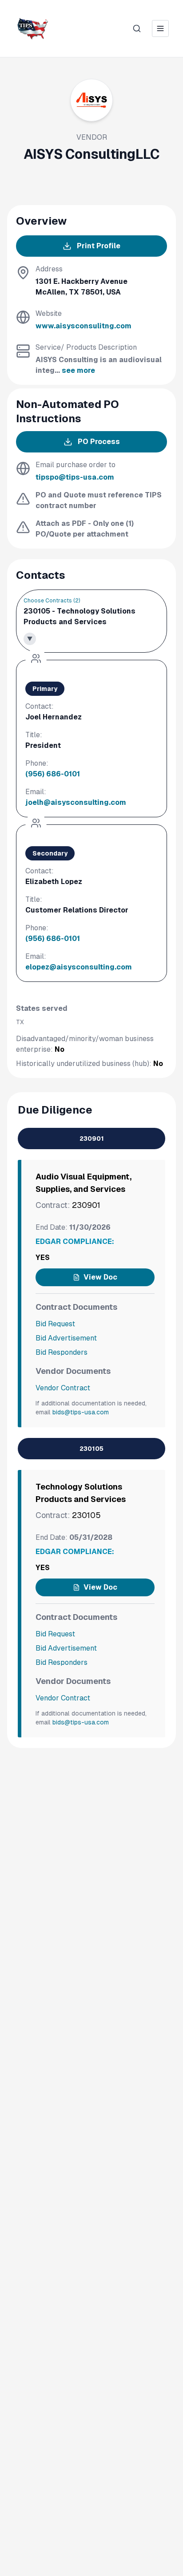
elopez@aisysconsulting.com (79, 967)
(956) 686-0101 (53, 774)
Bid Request (55, 1324)
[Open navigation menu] (160, 28)
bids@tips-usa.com (81, 1412)
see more (78, 370)
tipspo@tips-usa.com (75, 477)
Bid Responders (62, 1352)
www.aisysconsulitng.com (84, 326)
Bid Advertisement (66, 1338)
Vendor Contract (63, 1388)
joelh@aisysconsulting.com (76, 802)
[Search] (137, 28)
